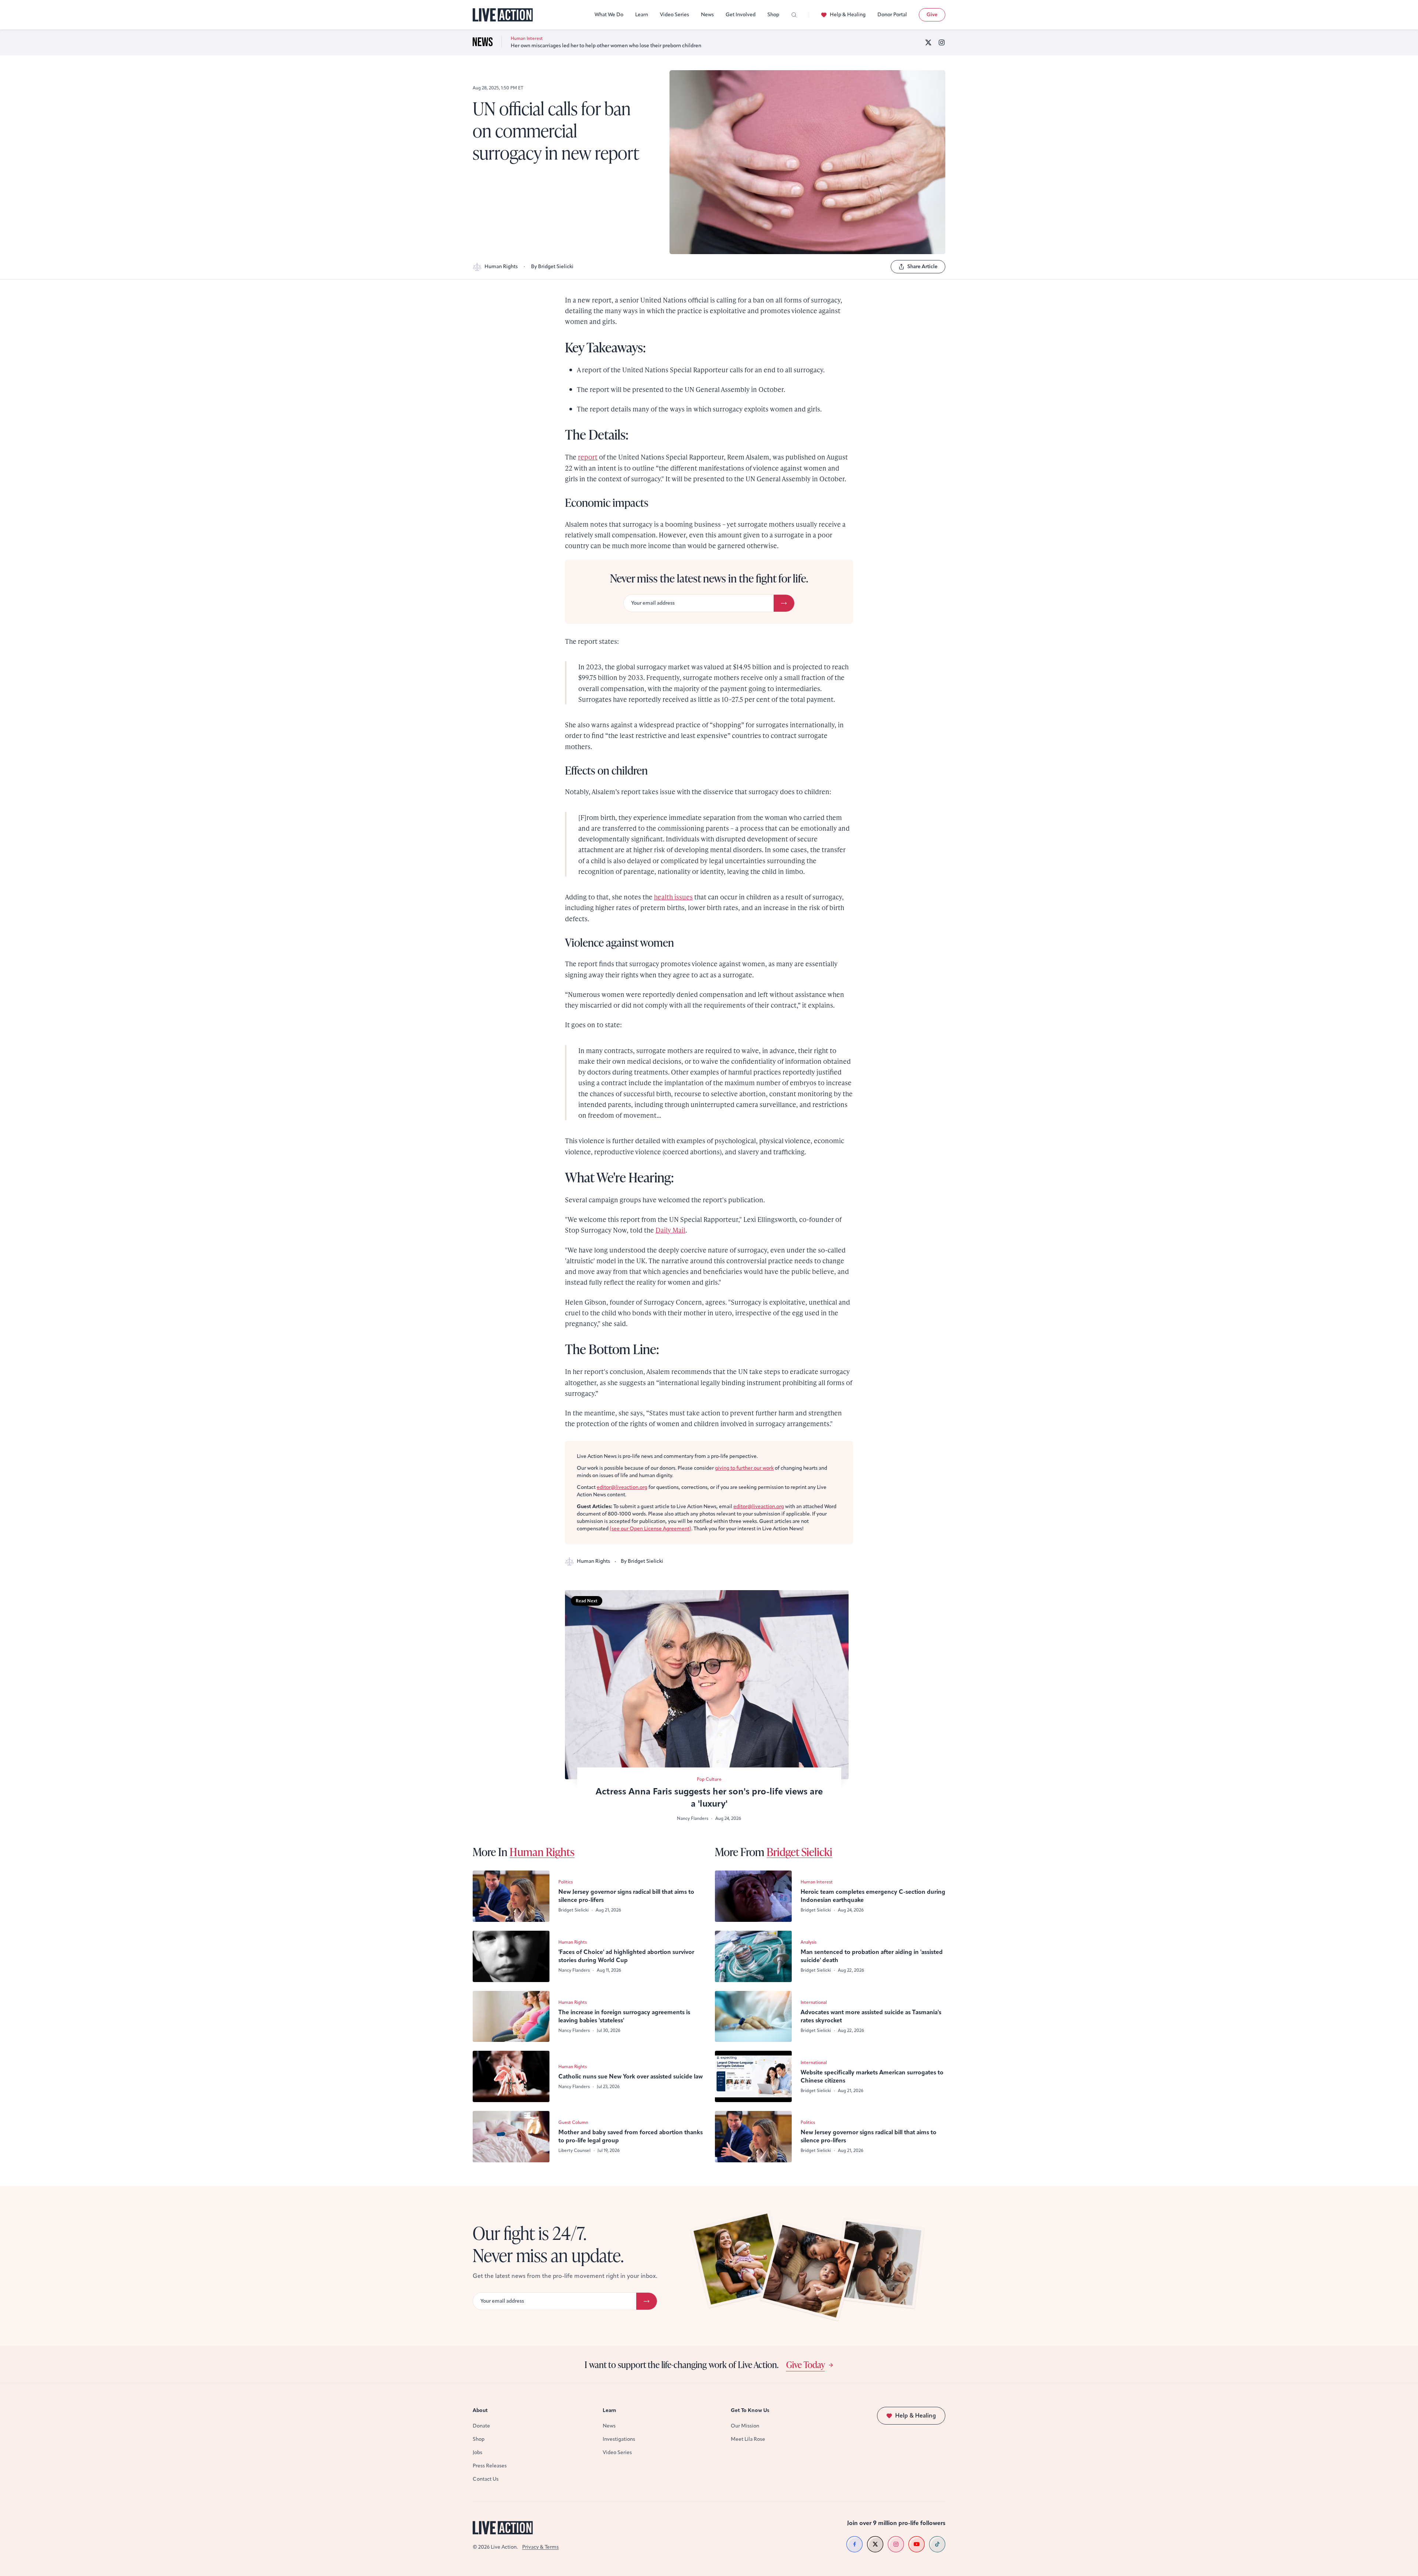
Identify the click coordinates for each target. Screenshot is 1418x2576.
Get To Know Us (750, 2410)
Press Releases (490, 2466)
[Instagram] (942, 42)
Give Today (806, 2364)
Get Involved (741, 15)
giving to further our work (744, 1468)
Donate (481, 2426)
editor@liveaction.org (622, 1487)
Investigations (619, 2439)
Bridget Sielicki (799, 1852)
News (707, 15)
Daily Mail (670, 1230)
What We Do (609, 15)
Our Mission (745, 2426)
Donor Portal (892, 15)
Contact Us (486, 2479)
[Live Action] (503, 15)
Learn (642, 15)
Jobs (477, 2452)
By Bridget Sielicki (552, 267)
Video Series (674, 15)
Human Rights (501, 267)
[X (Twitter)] (928, 42)
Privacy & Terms (540, 2547)
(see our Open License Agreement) (650, 1529)
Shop (773, 15)
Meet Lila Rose (748, 2439)
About (480, 2410)
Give (932, 15)
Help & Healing (848, 15)
